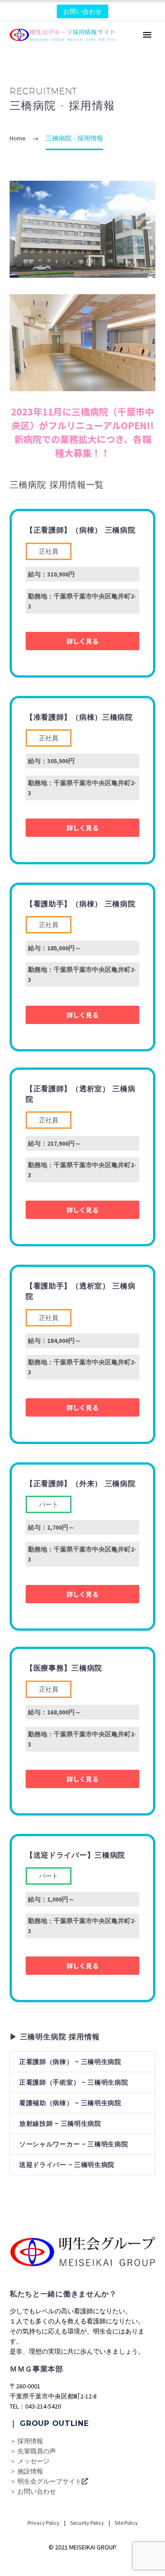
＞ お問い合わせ (33, 2491)
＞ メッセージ (30, 2461)
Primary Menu (147, 35)
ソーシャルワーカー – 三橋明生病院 (74, 2144)
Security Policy (87, 2523)
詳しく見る (82, 641)
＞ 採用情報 (26, 2441)
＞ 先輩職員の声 (33, 2451)
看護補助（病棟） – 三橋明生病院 (70, 2103)
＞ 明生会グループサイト (46, 2481)
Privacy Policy (44, 2523)
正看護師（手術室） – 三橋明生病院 (74, 2082)
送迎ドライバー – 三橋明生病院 (67, 2165)
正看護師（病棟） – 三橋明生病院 (70, 2062)
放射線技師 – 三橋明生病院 (60, 2123)
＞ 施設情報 (26, 2471)
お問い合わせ (82, 11)
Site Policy (126, 2523)
